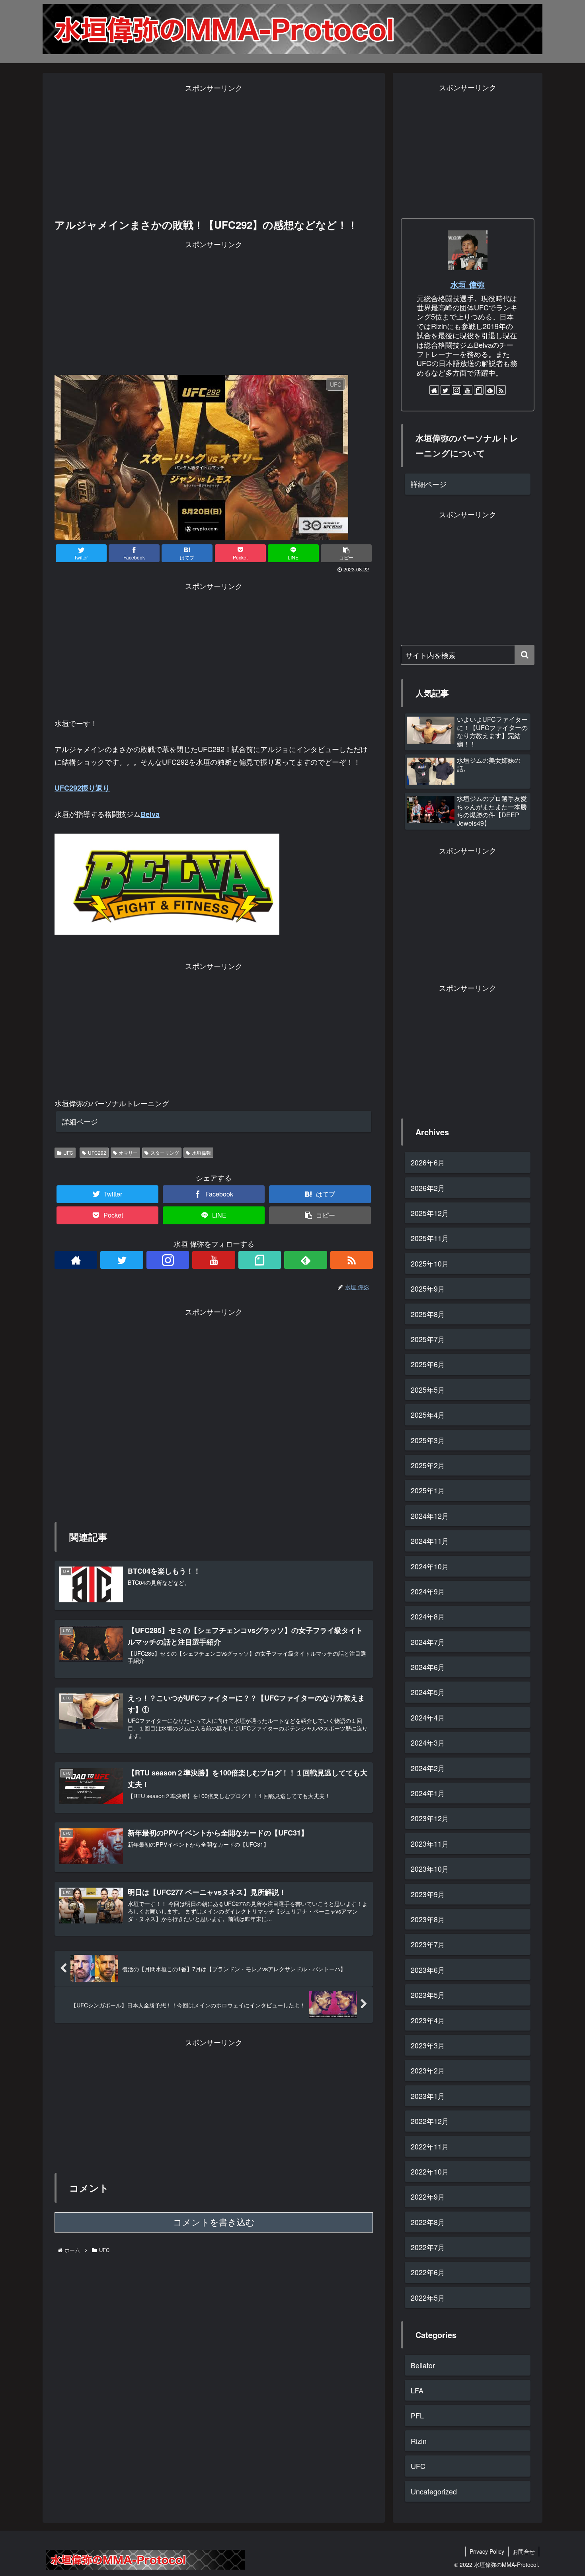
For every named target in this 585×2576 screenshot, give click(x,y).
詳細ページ (80, 1121)
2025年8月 (428, 1313)
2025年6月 (428, 1364)
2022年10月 (430, 2171)
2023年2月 (428, 2070)
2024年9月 (428, 1591)
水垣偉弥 (201, 1153)
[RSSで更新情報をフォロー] (352, 1260)
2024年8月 (428, 1616)
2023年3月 (428, 2045)
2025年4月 (428, 1415)
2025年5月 (428, 1389)
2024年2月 (428, 1767)
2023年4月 (428, 2020)
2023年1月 (428, 2095)
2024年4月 (428, 1717)
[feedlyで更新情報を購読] (305, 1260)
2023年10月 (430, 1869)
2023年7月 (428, 1944)
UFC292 (97, 1153)
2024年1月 (428, 1793)
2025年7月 (428, 1339)
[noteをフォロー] (260, 1260)
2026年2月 (428, 1187)
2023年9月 (428, 1894)
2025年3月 (428, 1440)
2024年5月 (428, 1692)
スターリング (165, 1153)
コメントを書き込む (214, 2222)
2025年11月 (430, 1238)
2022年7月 (428, 2247)
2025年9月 (428, 1288)
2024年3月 (428, 1742)
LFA (417, 2390)
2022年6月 (428, 2272)
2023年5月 (428, 1995)
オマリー (128, 1153)
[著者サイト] (76, 1260)
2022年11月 (430, 2146)
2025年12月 (430, 1213)
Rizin (419, 2440)
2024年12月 (430, 1515)
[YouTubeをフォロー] (214, 1260)
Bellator (423, 2365)
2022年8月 (428, 2221)
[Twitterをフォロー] (122, 1260)
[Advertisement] (214, 150)
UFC (68, 1153)
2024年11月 (430, 1541)
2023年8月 (428, 1919)
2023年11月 (430, 1843)
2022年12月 (430, 2121)
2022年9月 (428, 2196)
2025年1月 (428, 1490)
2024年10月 (430, 1566)
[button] (525, 655)
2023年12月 (430, 1818)
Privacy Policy (487, 2551)
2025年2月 (428, 1465)
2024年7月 (428, 1641)
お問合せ (524, 2551)
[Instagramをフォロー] (168, 1260)
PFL (417, 2415)
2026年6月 (428, 1162)
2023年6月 (428, 1969)
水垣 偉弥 (468, 284)
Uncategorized (434, 2491)
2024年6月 (428, 1667)
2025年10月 (430, 1263)
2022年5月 (428, 2297)
